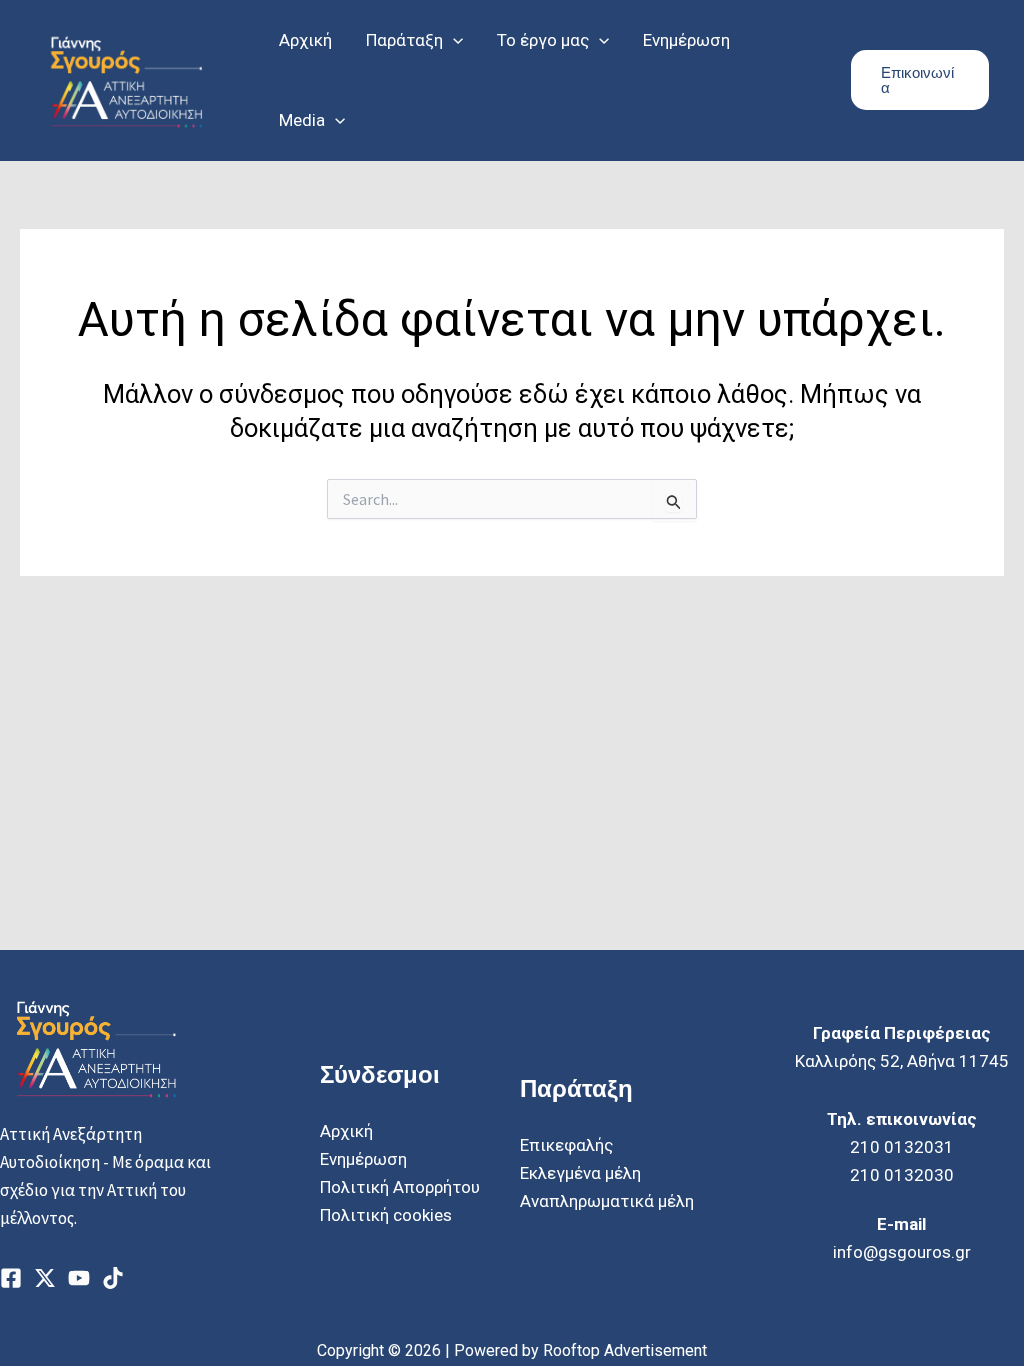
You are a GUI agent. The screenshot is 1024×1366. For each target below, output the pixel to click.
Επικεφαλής (566, 1145)
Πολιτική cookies (386, 1215)
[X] (45, 1278)
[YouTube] (79, 1278)
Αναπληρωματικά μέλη (607, 1201)
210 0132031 (902, 1147)
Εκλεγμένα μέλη (580, 1173)
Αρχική (346, 1131)
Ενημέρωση (363, 1159)
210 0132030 (902, 1175)
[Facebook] (11, 1278)
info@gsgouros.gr (902, 1252)
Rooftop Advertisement (625, 1350)
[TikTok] (113, 1278)
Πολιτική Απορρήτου (400, 1187)
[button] (453, 40)
